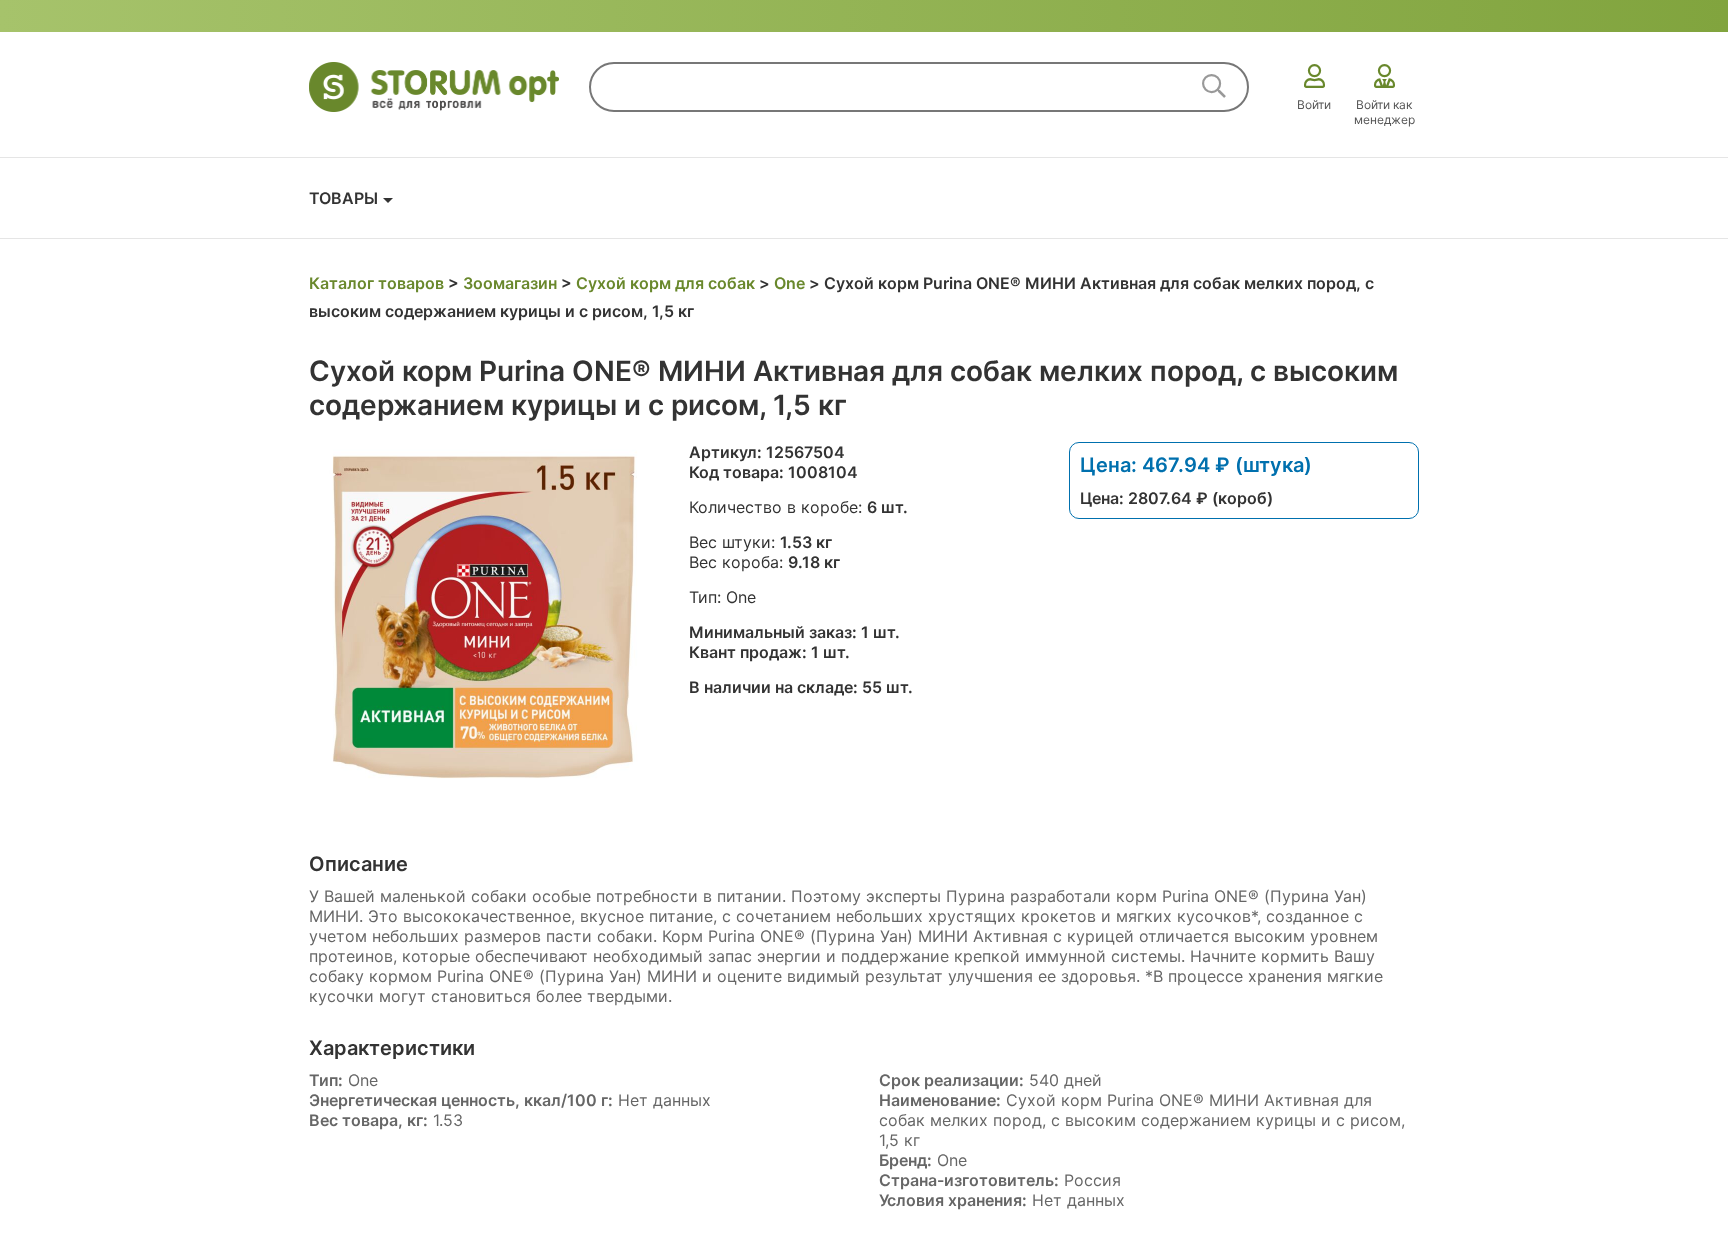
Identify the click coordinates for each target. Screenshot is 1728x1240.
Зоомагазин (510, 283)
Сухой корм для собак (665, 283)
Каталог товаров (376, 283)
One (789, 283)
